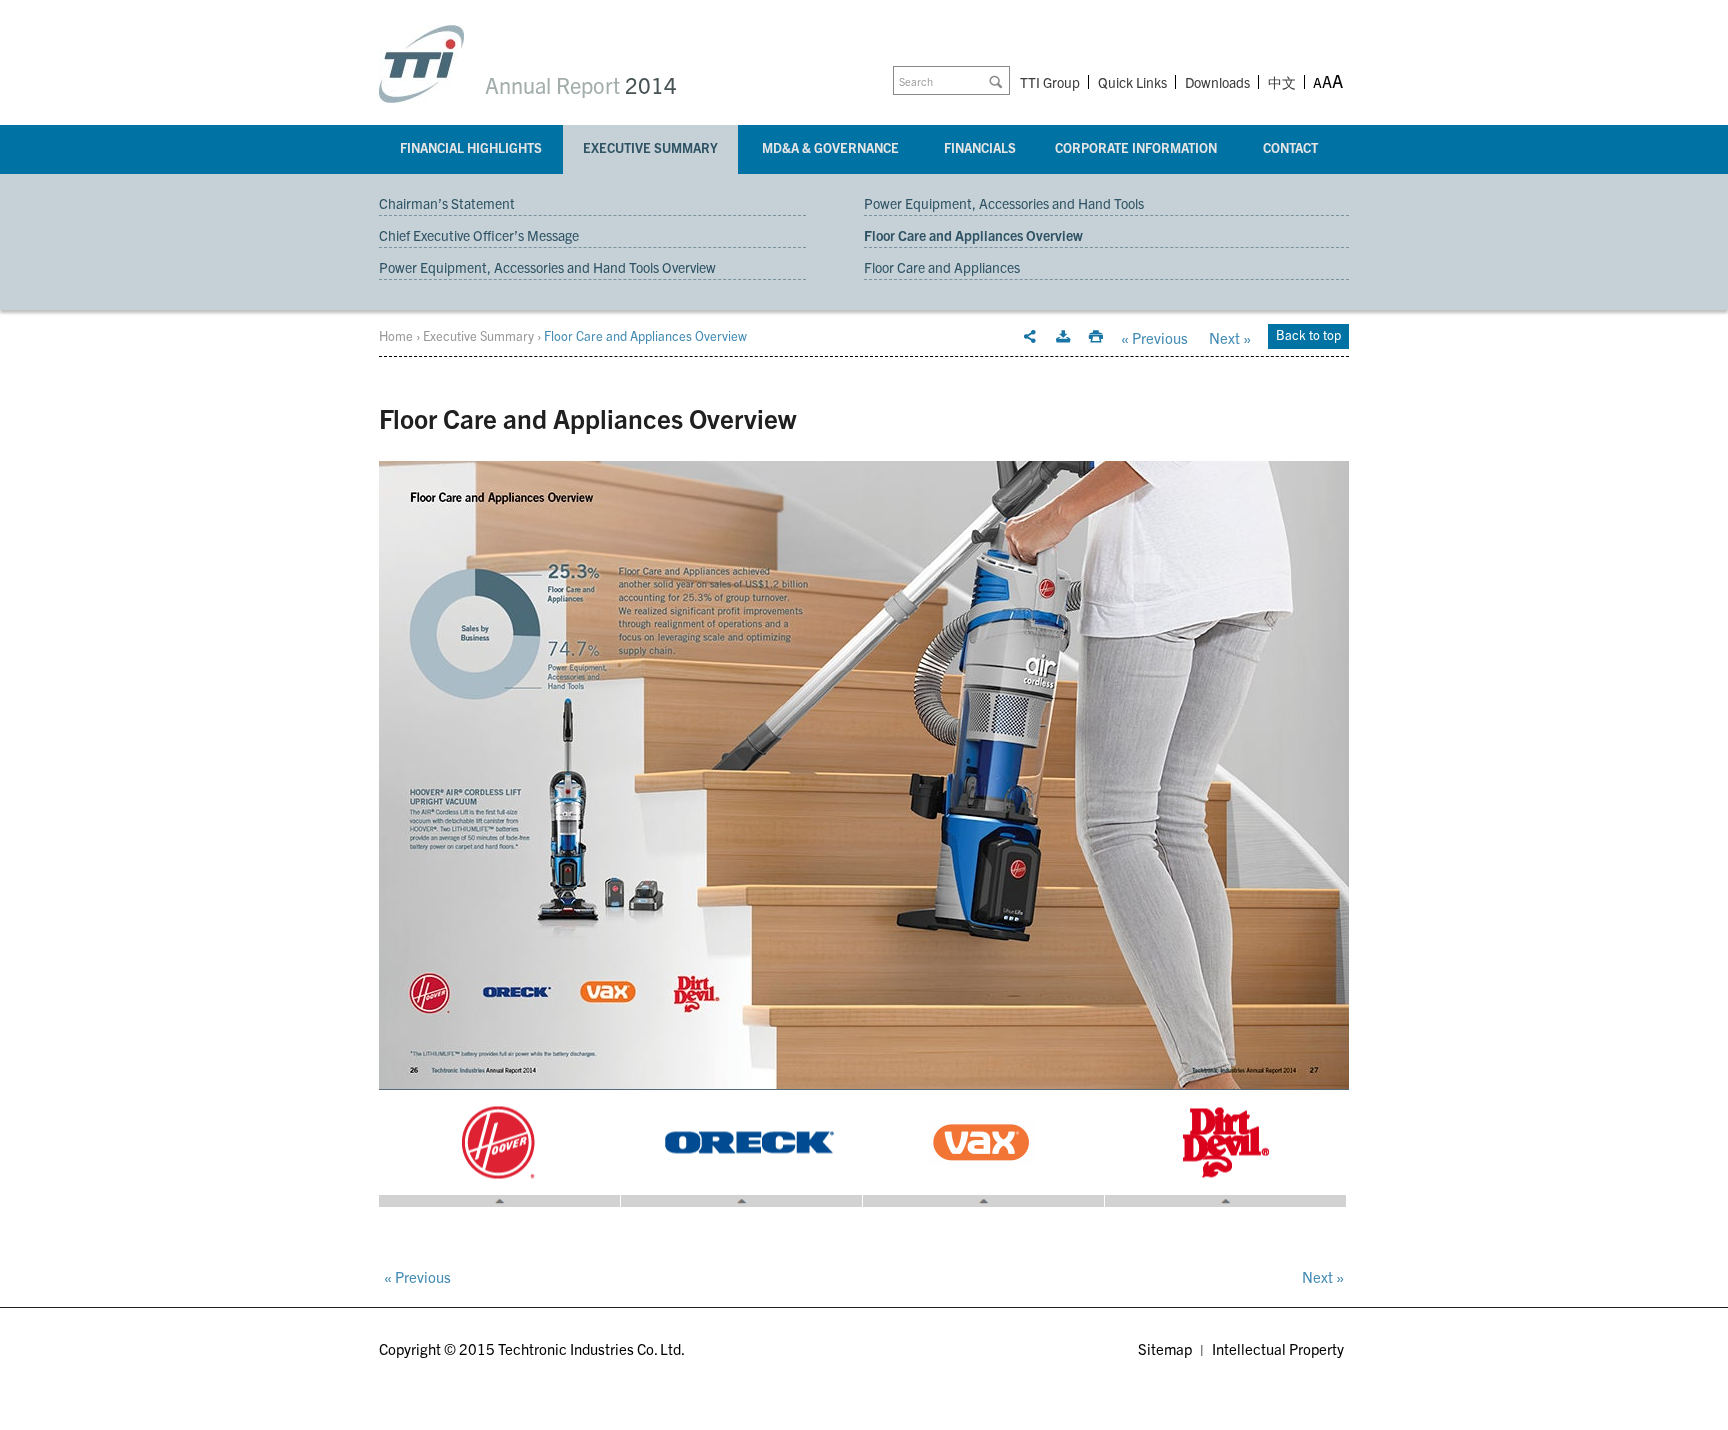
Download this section (1063, 337)
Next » (1230, 337)
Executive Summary (650, 147)
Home (396, 335)
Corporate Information (1136, 147)
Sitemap (1165, 1348)
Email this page (1030, 337)
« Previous (1154, 337)
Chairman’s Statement (447, 203)
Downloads (1217, 82)
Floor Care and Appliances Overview (973, 235)
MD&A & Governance (830, 147)
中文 (1282, 83)
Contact (1290, 147)
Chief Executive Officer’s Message (479, 235)
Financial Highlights (471, 147)
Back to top (1308, 334)
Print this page (1096, 337)
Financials (980, 147)
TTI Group (1050, 82)
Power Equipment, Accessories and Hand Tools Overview (547, 267)
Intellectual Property (1278, 1348)
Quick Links (1132, 82)
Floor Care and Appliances (942, 267)
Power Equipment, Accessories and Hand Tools (1004, 203)
